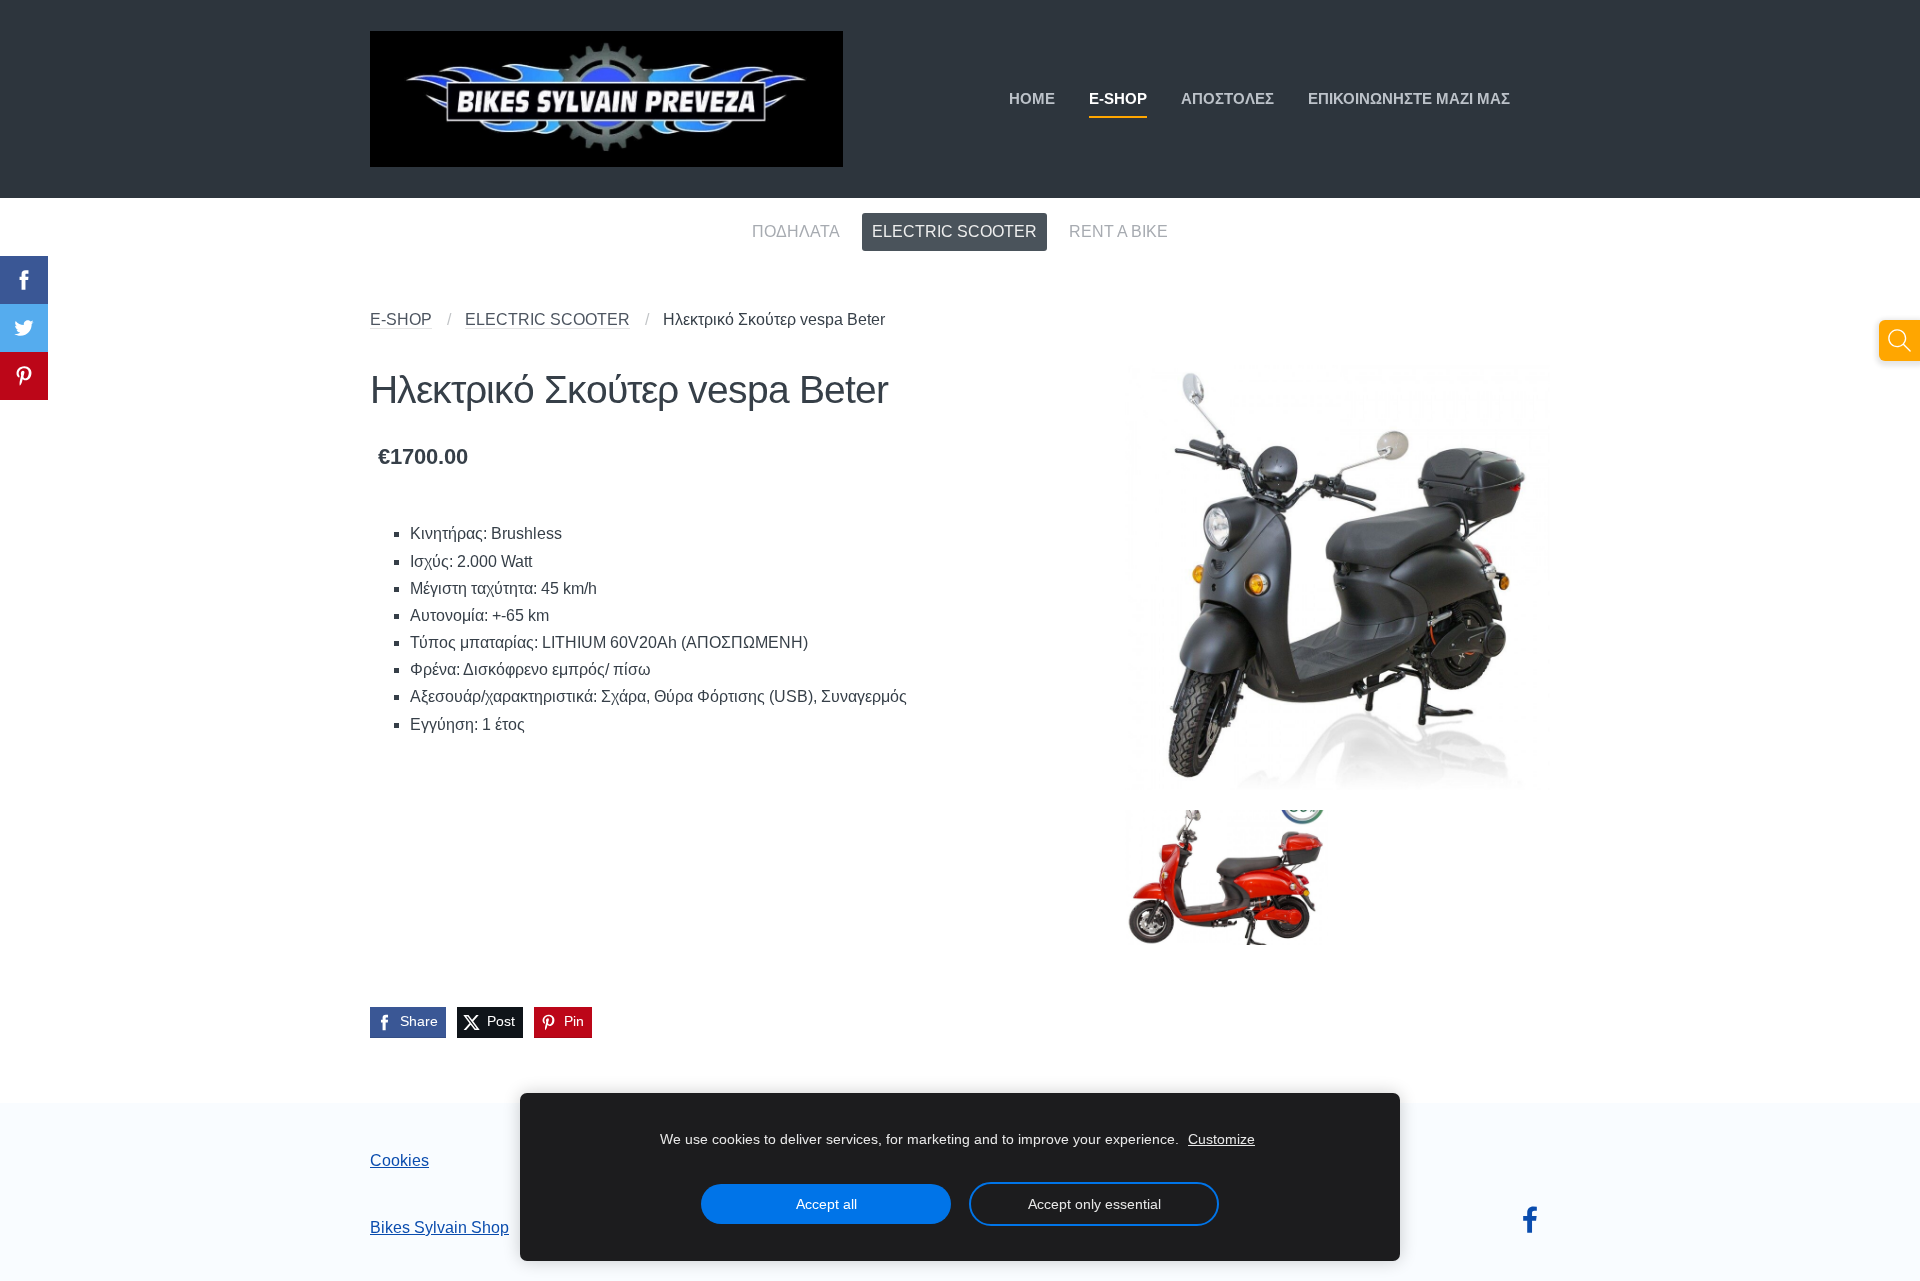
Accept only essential (1094, 1204)
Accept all (826, 1204)
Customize (1221, 1139)
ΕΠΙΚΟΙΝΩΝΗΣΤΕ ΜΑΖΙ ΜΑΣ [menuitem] (1409, 98)
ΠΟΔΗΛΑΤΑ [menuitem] (796, 231)
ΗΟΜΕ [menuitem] (1032, 98)
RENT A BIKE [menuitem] (1118, 231)
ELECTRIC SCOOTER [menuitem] (954, 231)
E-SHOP (401, 319)
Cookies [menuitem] (399, 1160)
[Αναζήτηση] (1899, 340)
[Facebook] (1530, 1219)
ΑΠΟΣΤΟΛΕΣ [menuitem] (1227, 98)
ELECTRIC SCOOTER (547, 319)
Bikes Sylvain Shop (439, 1227)
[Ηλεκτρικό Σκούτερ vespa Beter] (1337, 577)
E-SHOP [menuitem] (1118, 98)
